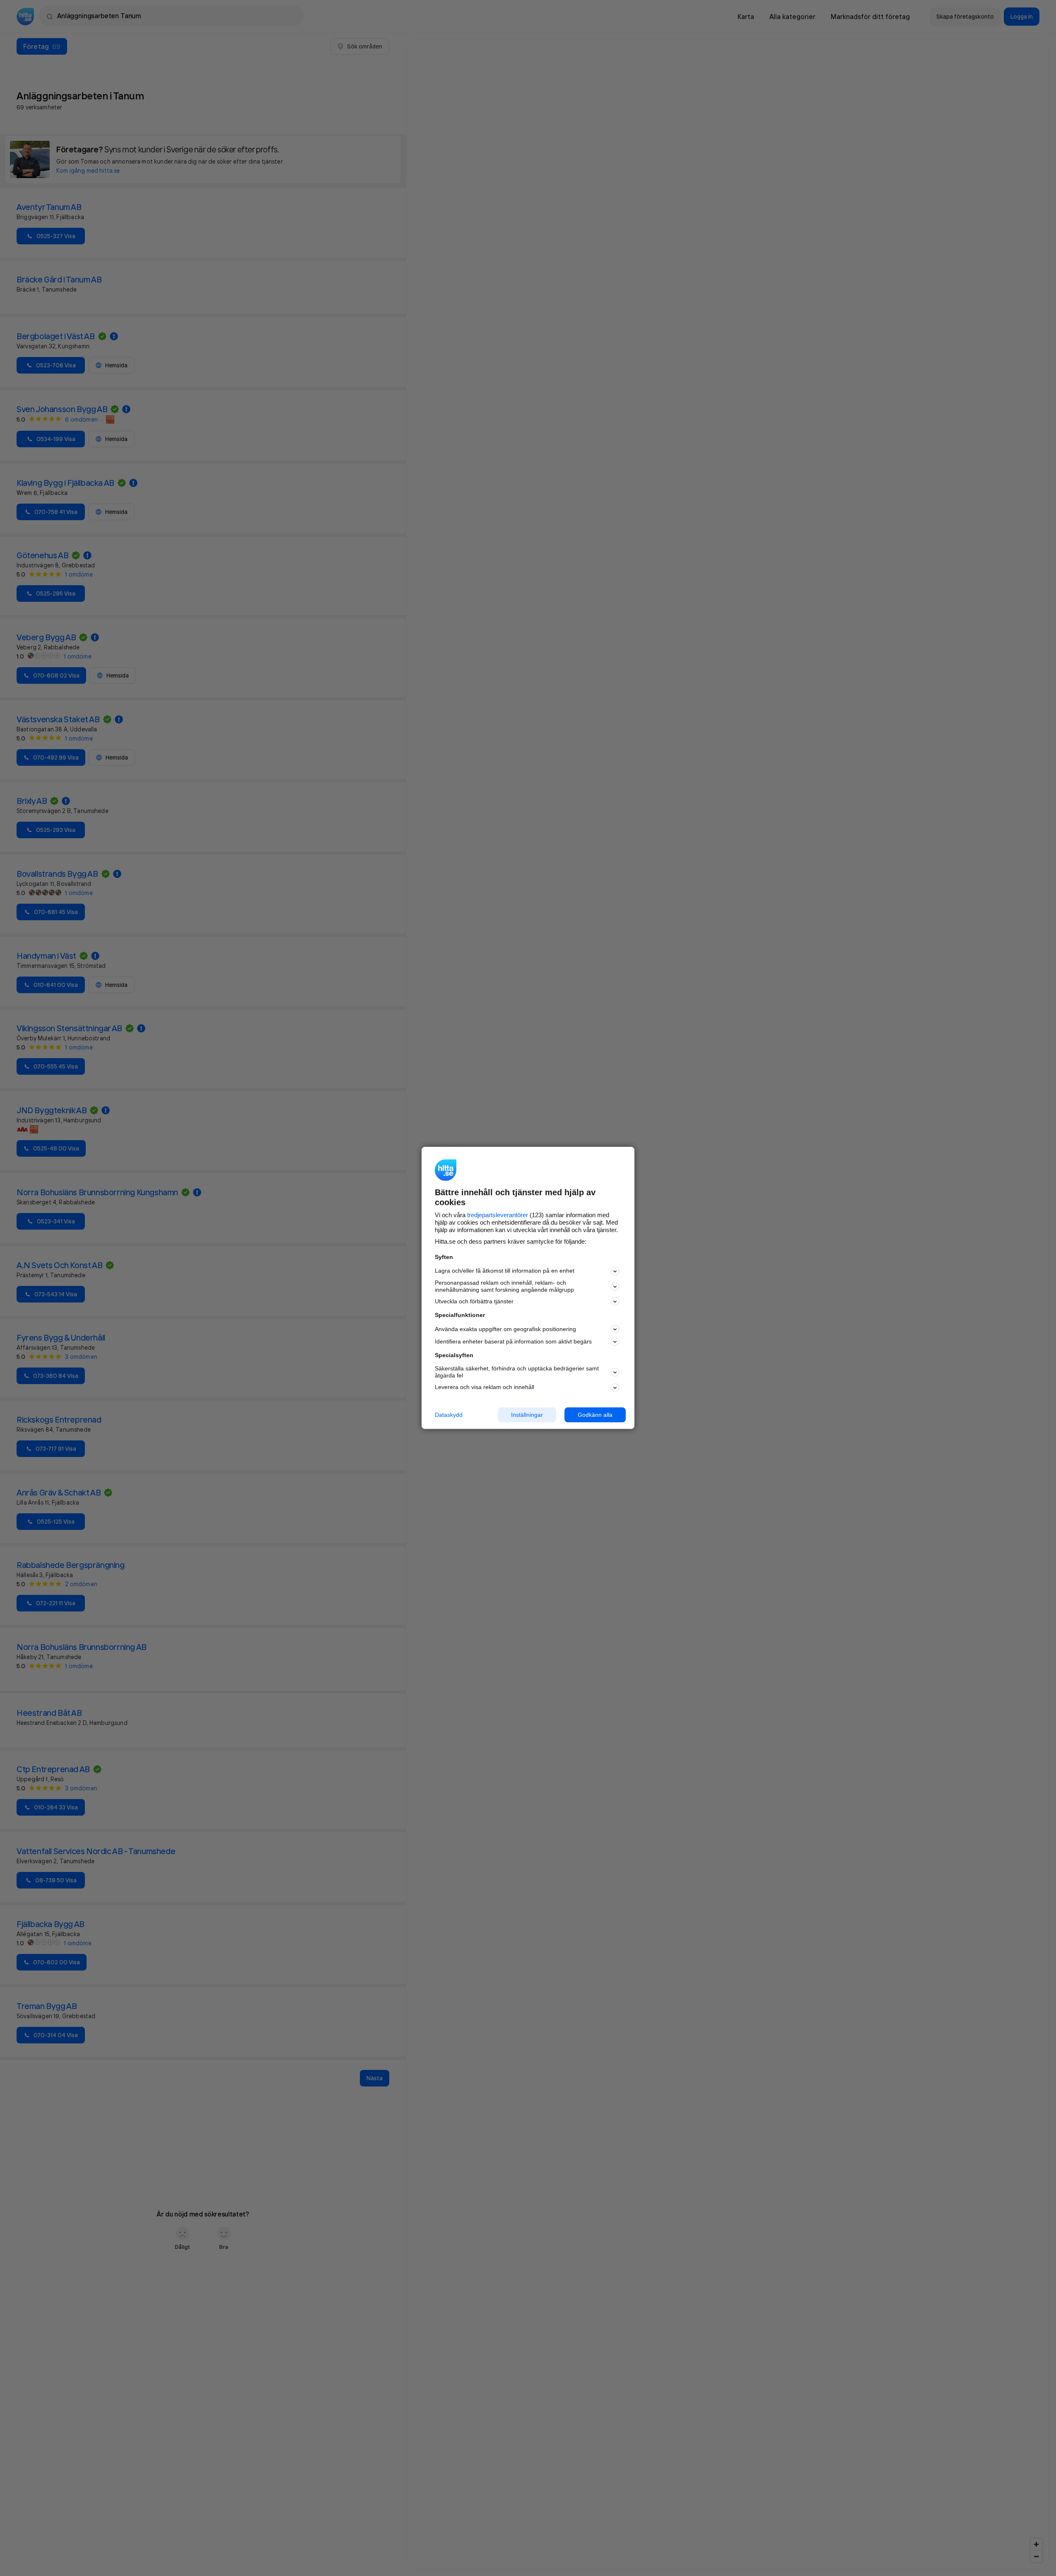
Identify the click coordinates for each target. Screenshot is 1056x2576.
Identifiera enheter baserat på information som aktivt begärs (513, 1341)
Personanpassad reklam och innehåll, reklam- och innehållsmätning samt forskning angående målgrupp (504, 1286)
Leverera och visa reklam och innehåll (485, 1387)
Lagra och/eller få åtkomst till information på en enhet (505, 1271)
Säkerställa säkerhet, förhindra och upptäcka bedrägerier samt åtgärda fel (517, 1372)
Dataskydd (449, 1415)
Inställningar (527, 1415)
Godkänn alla (595, 1415)
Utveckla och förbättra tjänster (474, 1301)
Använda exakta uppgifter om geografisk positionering (505, 1329)
